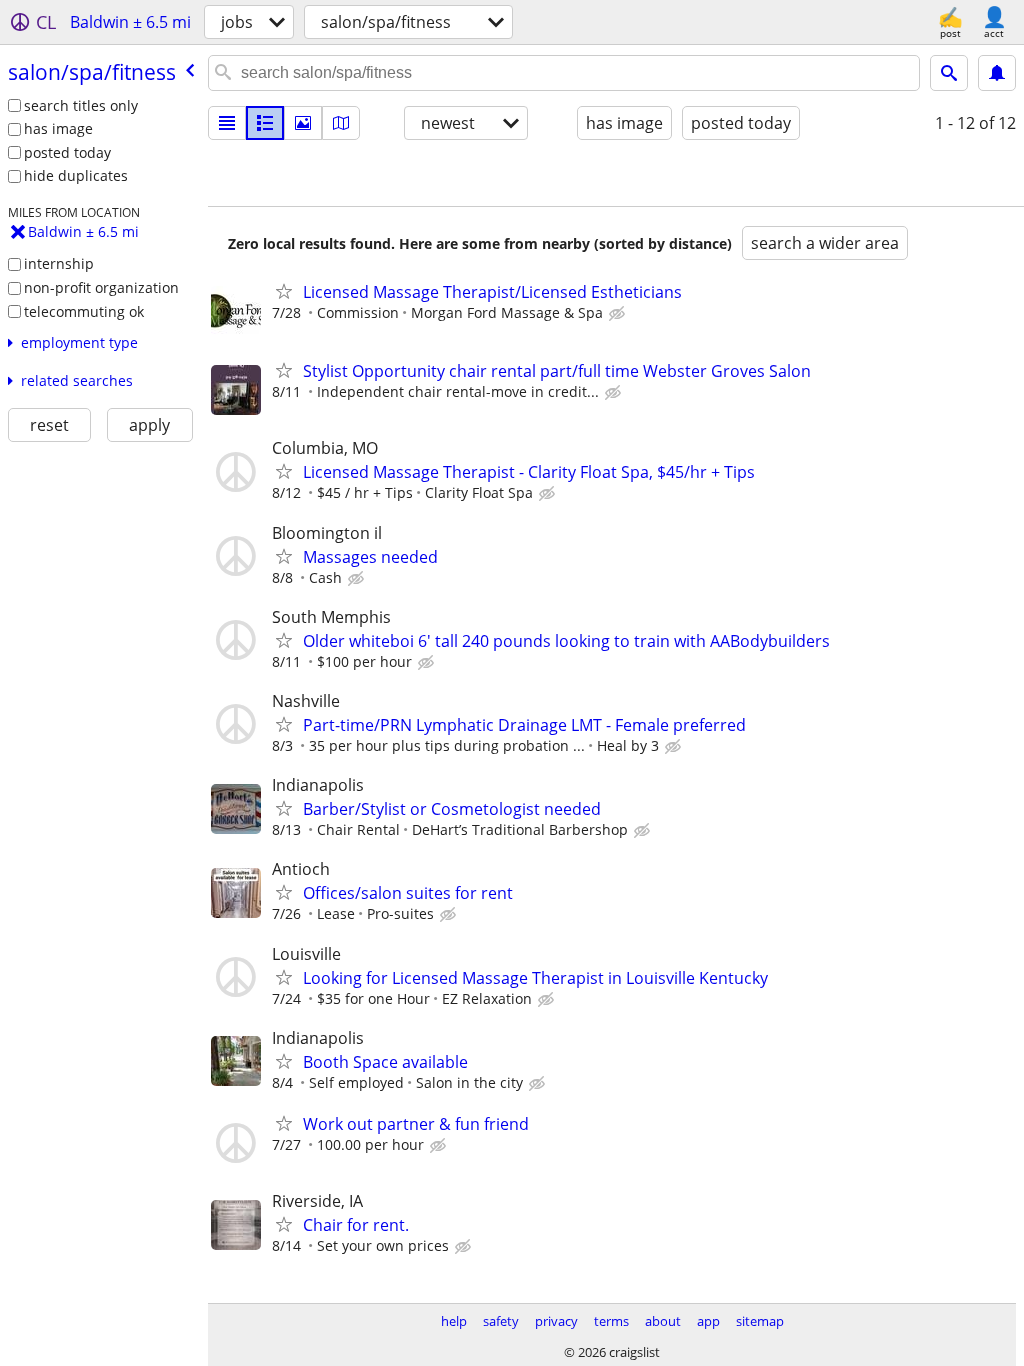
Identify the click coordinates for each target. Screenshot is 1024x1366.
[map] (341, 123)
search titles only (81, 105)
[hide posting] (619, 314)
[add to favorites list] (284, 291)
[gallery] (303, 123)
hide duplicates (76, 175)
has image (58, 128)
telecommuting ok (84, 311)
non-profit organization (101, 287)
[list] (227, 123)
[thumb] (265, 123)
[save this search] (997, 73)
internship (59, 263)
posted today (67, 152)
